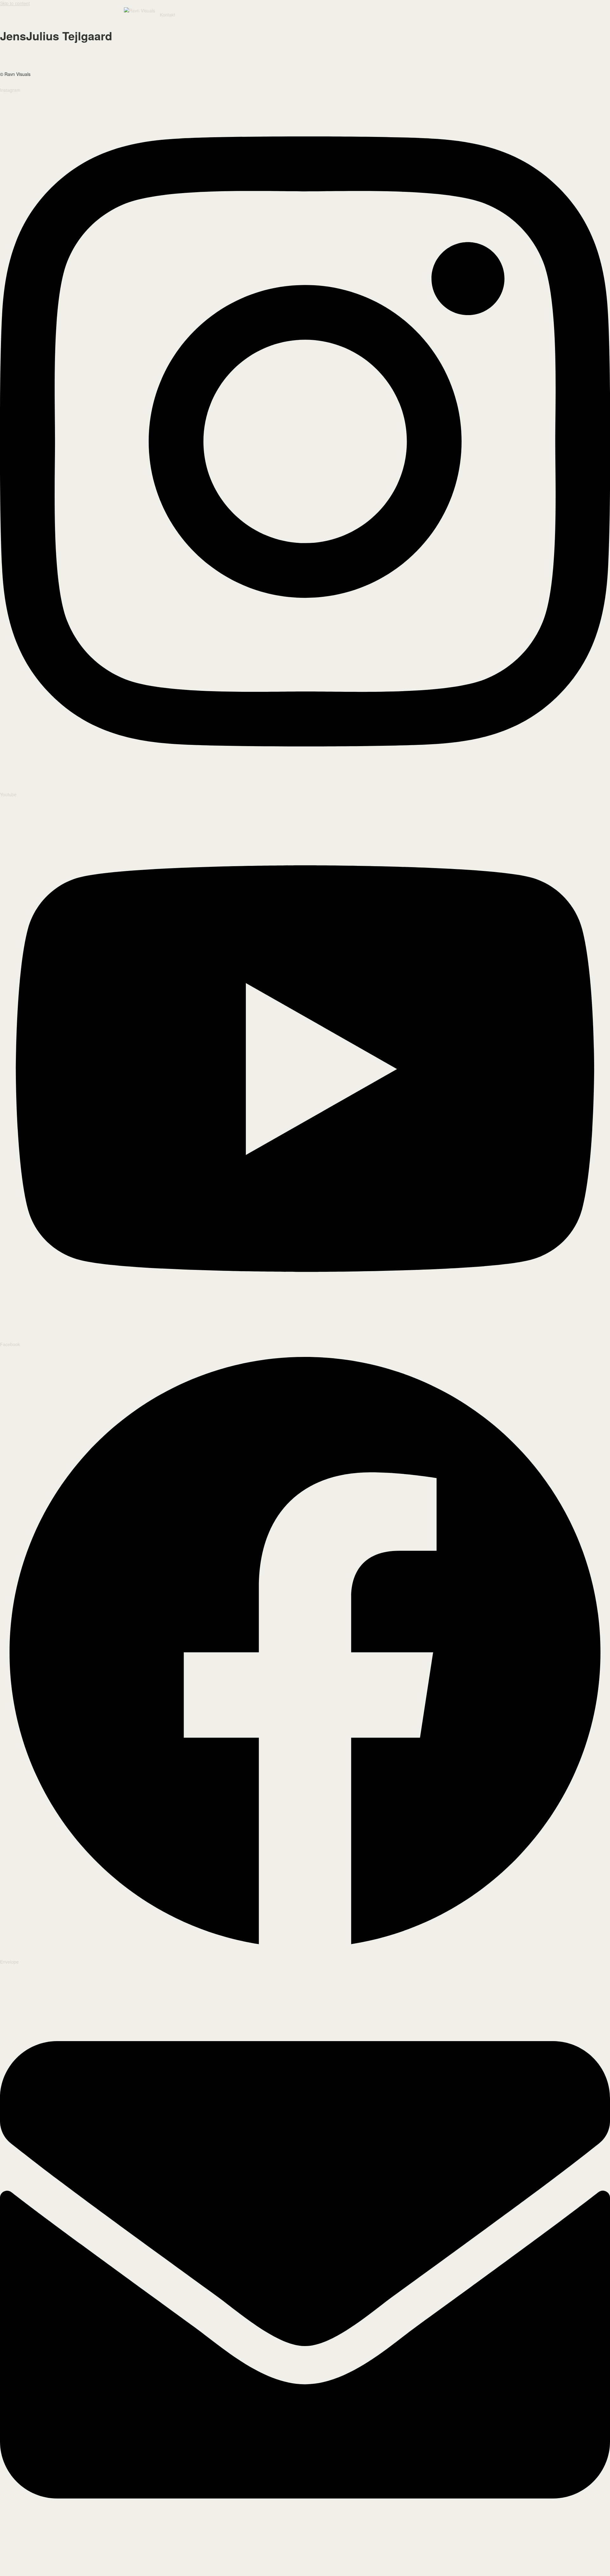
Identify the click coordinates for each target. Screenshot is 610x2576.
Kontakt (167, 15)
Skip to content (15, 3)
